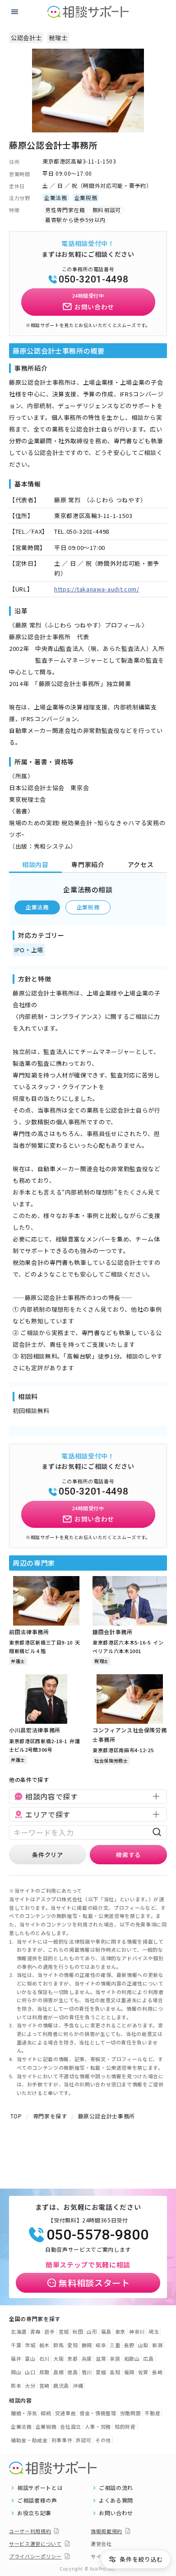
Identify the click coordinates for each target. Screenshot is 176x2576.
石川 (44, 2358)
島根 (58, 2372)
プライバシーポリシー (35, 2556)
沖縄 (78, 2385)
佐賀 (143, 2372)
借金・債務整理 (98, 2413)
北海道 (19, 2331)
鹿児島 (61, 2385)
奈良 (115, 2358)
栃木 (44, 2345)
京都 (72, 2358)
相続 (46, 2413)
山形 (92, 2331)
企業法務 (37, 907)
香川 (87, 2372)
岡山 (16, 2372)
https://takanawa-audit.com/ (97, 589)
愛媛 (101, 2372)
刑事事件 (62, 2440)
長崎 (157, 2372)
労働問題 (131, 2413)
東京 (120, 2331)
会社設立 (71, 2426)
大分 (30, 2385)
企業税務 (88, 907)
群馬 (58, 2345)
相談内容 (35, 864)
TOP (16, 2116)
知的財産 (125, 2426)
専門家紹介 (88, 864)
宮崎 (44, 2385)
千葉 (16, 2345)
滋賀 (101, 2358)
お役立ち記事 (34, 2513)
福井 (16, 2358)
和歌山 (132, 2358)
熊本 (16, 2385)
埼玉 (154, 2331)
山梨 (143, 2345)
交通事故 (66, 2413)
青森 (35, 2331)
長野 (129, 2345)
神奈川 (137, 2331)
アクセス (141, 864)
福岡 (129, 2372)
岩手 (49, 2331)
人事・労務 (98, 2426)
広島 (148, 2358)
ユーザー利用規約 (30, 2531)
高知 (115, 2372)
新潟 (157, 2345)
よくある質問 (116, 2500)
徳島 (72, 2372)
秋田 (78, 2331)
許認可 (84, 2440)
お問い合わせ (116, 2513)
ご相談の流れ (116, 2488)
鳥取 (44, 2372)
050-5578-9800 (97, 2235)
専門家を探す (50, 2116)
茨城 (30, 2345)
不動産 (152, 2413)
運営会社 (101, 2544)
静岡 (87, 2345)
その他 (103, 2440)
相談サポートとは (40, 2488)
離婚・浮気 (24, 2413)
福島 (106, 2331)
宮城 (64, 2331)
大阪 (58, 2358)
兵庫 (87, 2358)
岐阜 (101, 2345)
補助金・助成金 (29, 2440)
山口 (30, 2372)
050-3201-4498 (93, 279)
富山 (30, 2358)
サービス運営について (35, 2544)
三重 (115, 2345)
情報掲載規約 (107, 2531)
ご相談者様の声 (37, 2500)
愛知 (72, 2345)
